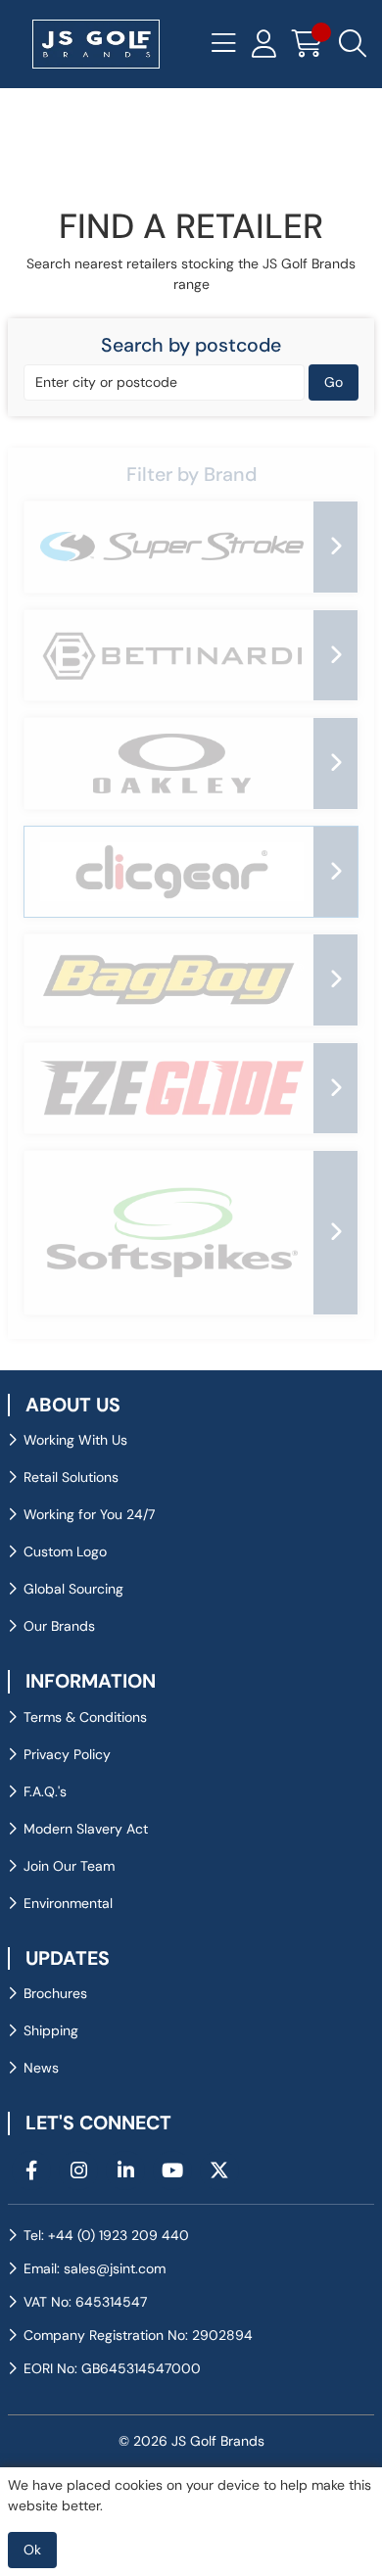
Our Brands (59, 1626)
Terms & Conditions (85, 1717)
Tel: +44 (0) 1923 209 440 (106, 2235)
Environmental (68, 1903)
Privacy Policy (67, 1754)
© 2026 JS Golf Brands (191, 2441)
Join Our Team (69, 1866)
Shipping (51, 2030)
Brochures (55, 1993)
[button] (191, 475)
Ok (32, 2550)
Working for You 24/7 (89, 1514)
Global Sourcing (73, 1589)
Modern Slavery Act (86, 1829)
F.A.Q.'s (45, 1791)
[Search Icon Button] (353, 44)
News (41, 2068)
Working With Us (75, 1440)
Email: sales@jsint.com (95, 2268)
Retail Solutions (71, 1477)
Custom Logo (65, 1551)
